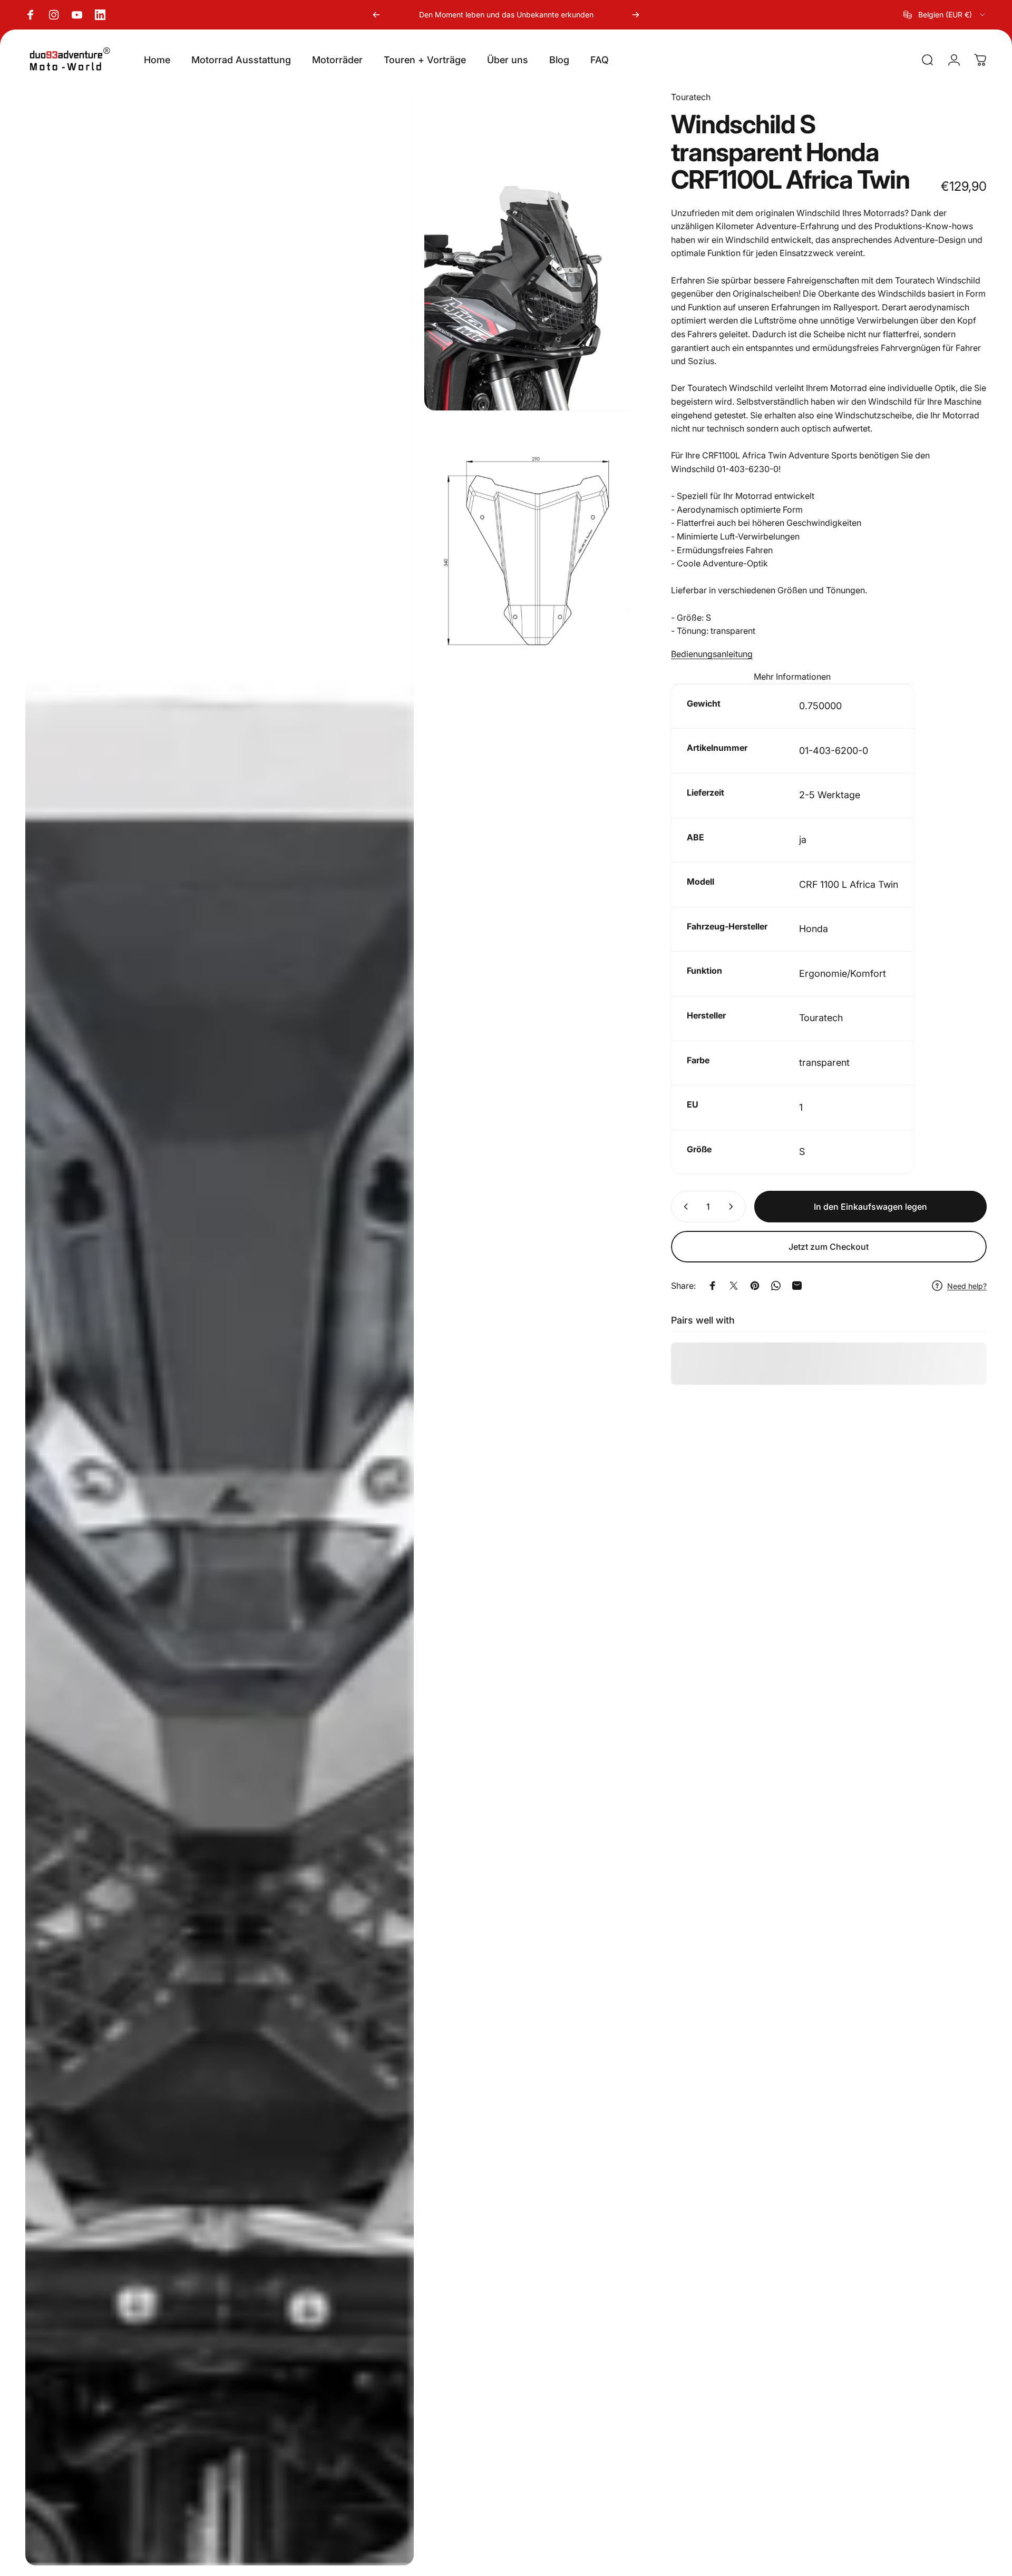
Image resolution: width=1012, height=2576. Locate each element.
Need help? (967, 1286)
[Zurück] (376, 15)
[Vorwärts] (636, 15)
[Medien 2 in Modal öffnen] (531, 251)
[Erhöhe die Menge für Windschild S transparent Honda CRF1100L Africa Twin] (733, 1207)
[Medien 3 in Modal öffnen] (531, 553)
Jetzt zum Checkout (829, 1247)
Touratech (691, 97)
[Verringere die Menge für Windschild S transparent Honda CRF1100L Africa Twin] (684, 1207)
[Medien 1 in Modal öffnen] (220, 1328)
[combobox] (945, 15)
